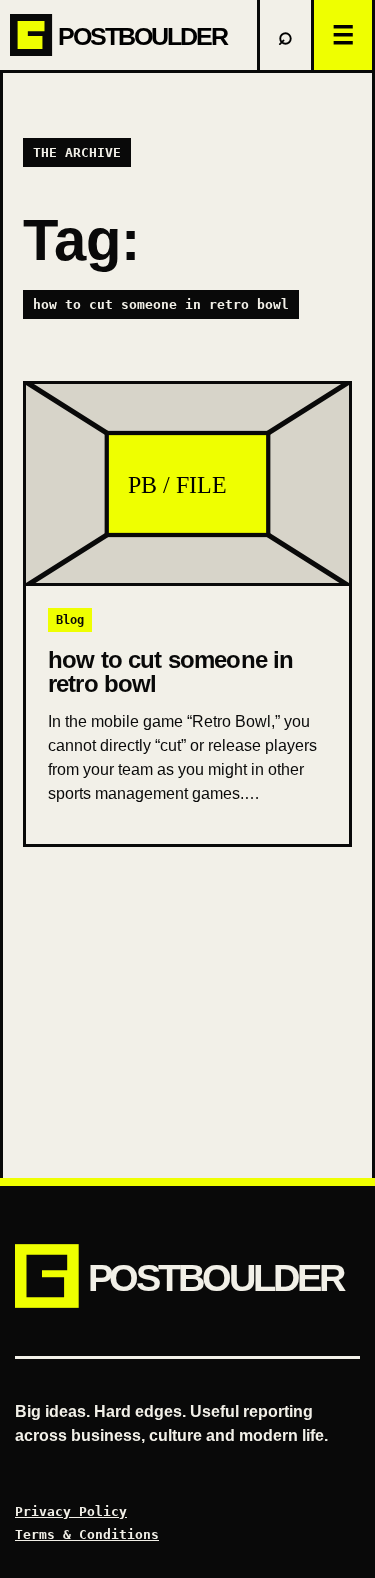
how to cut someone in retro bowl (170, 671)
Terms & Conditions (87, 1534)
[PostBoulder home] (128, 35)
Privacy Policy (71, 1511)
